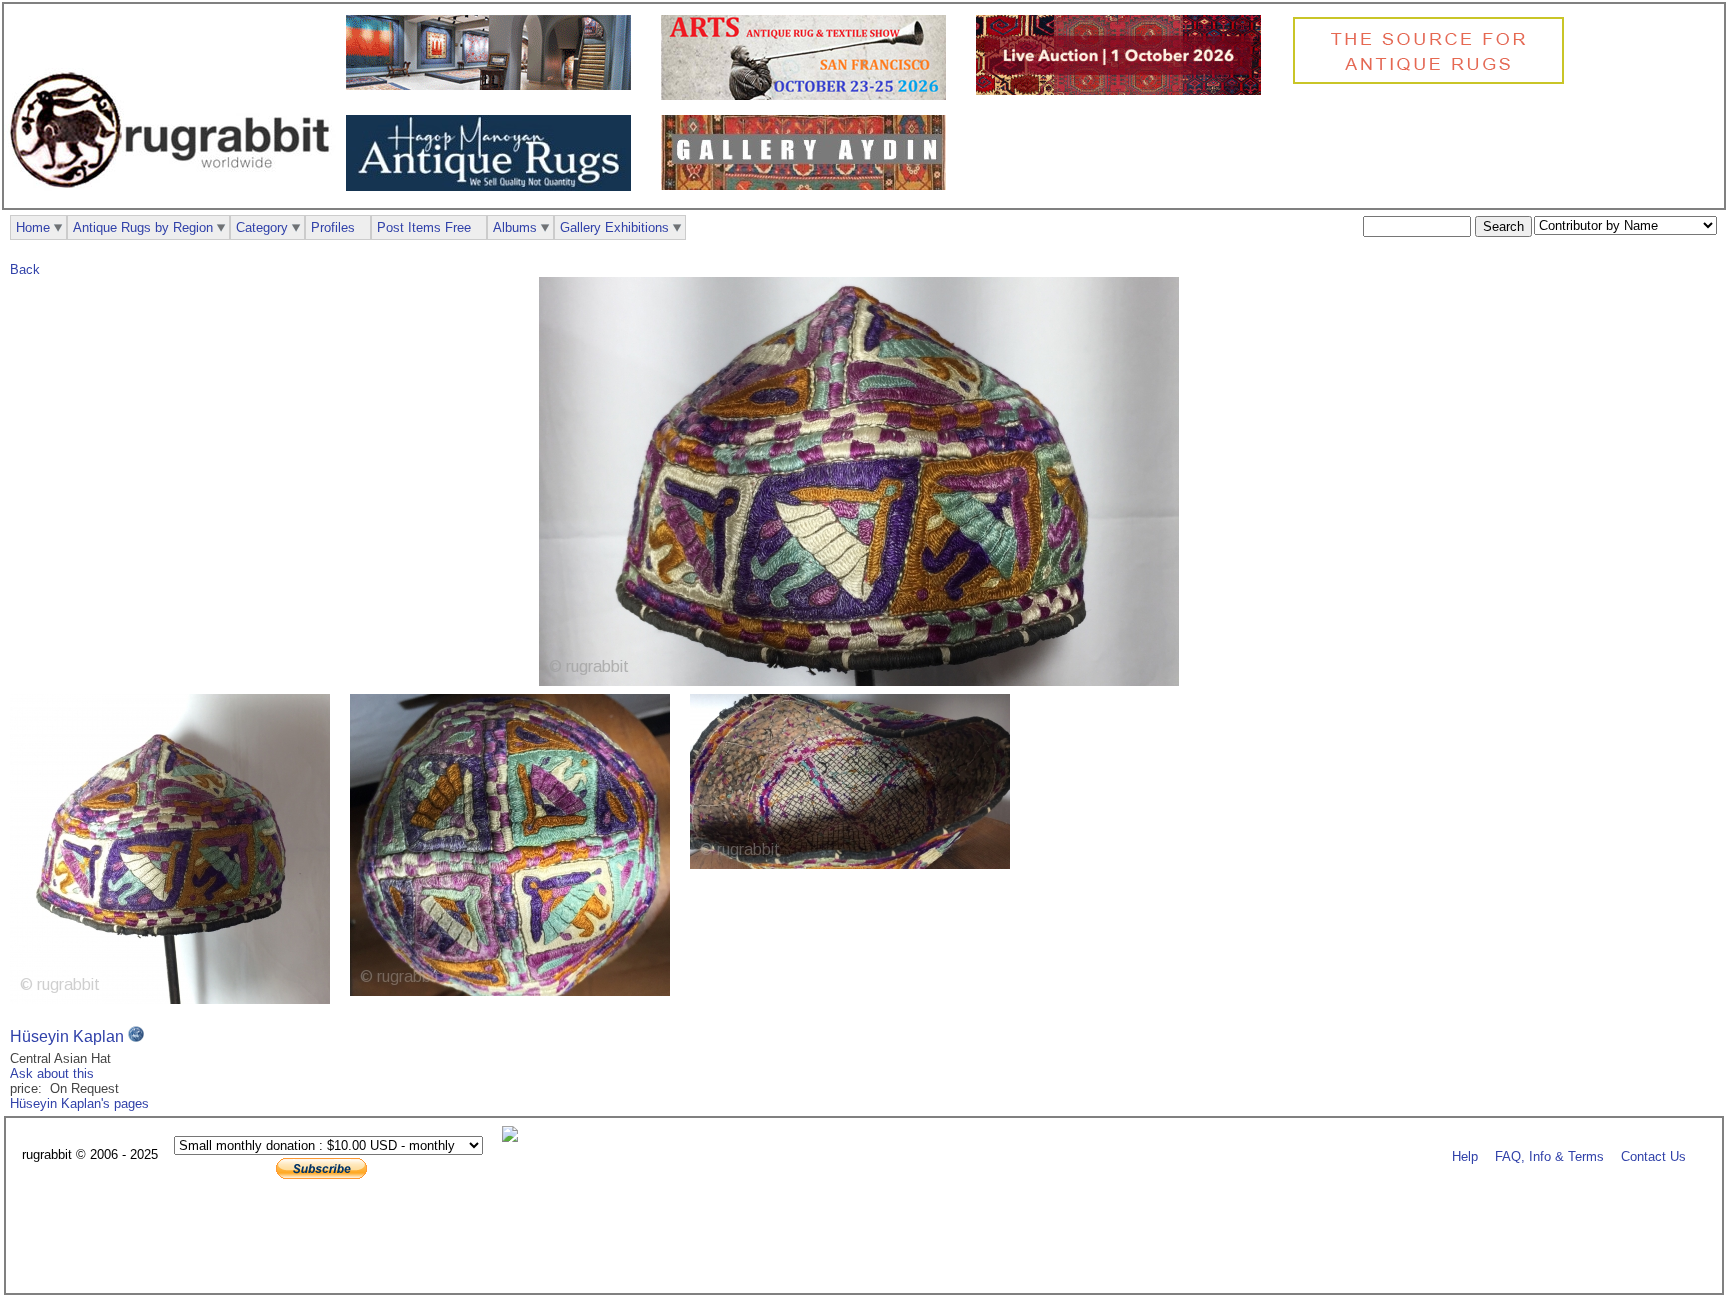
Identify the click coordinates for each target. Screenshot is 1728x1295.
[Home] (175, 198)
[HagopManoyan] (493, 186)
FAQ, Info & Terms (1549, 1155)
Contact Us (1653, 1155)
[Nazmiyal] (1433, 81)
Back (25, 269)
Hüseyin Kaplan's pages (79, 1103)
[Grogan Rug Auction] (1123, 90)
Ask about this (52, 1073)
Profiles (333, 227)
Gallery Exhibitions (614, 227)
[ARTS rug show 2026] (808, 95)
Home (33, 227)
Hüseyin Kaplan (67, 1036)
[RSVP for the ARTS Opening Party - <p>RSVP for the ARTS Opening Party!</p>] (515, 1137)
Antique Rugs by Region (143, 227)
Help (1465, 1155)
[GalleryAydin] (493, 85)
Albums (515, 227)
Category (262, 227)
